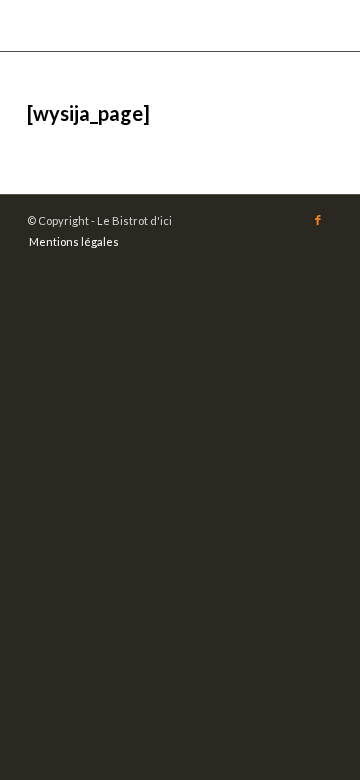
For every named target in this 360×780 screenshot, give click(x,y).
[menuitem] (69, 242)
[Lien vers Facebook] (318, 220)
